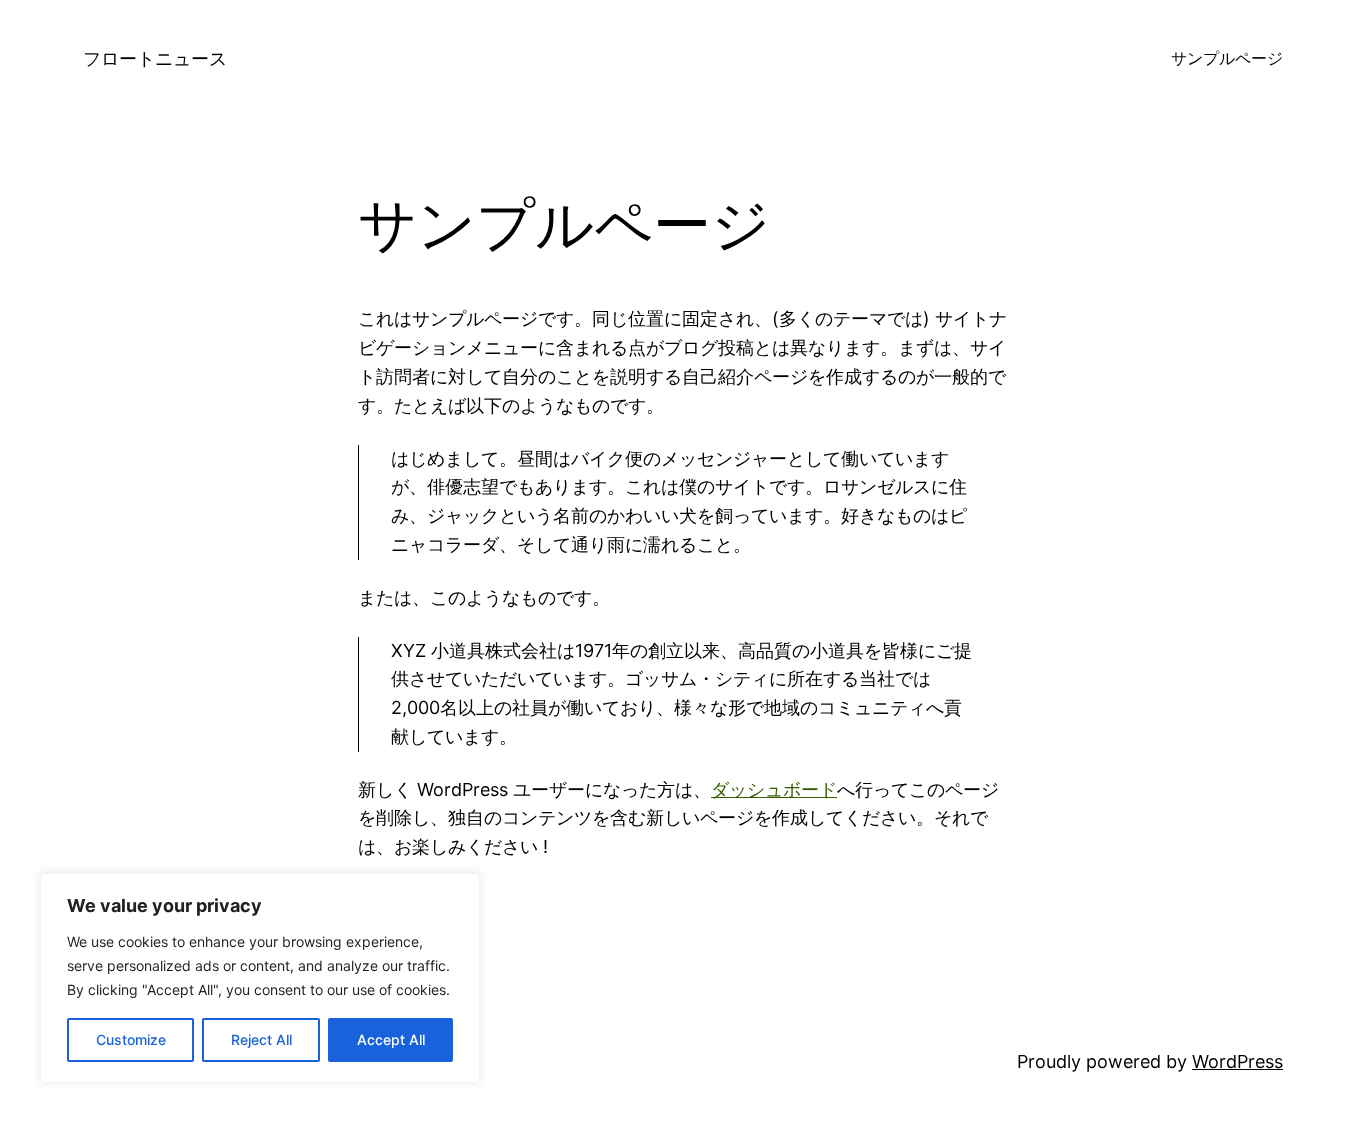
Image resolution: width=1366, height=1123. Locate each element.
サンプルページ (1227, 58)
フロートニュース (155, 58)
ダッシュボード (774, 789)
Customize (131, 1039)
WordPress (1237, 1061)
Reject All (261, 1039)
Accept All (391, 1039)
